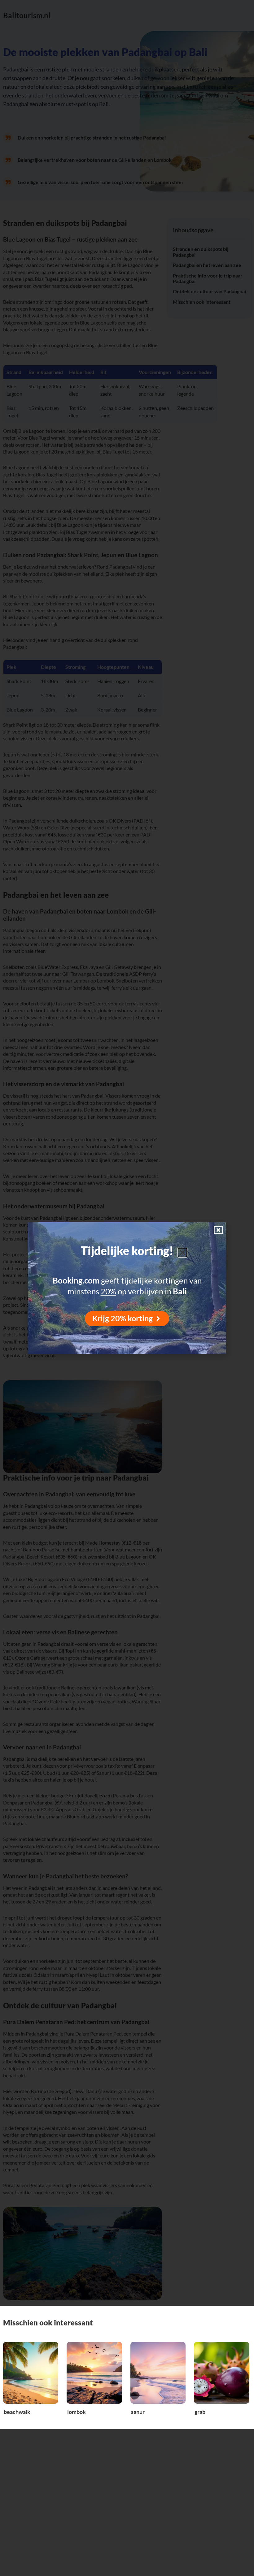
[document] (127, 1288)
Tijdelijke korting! (127, 1251)
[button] (182, 1253)
